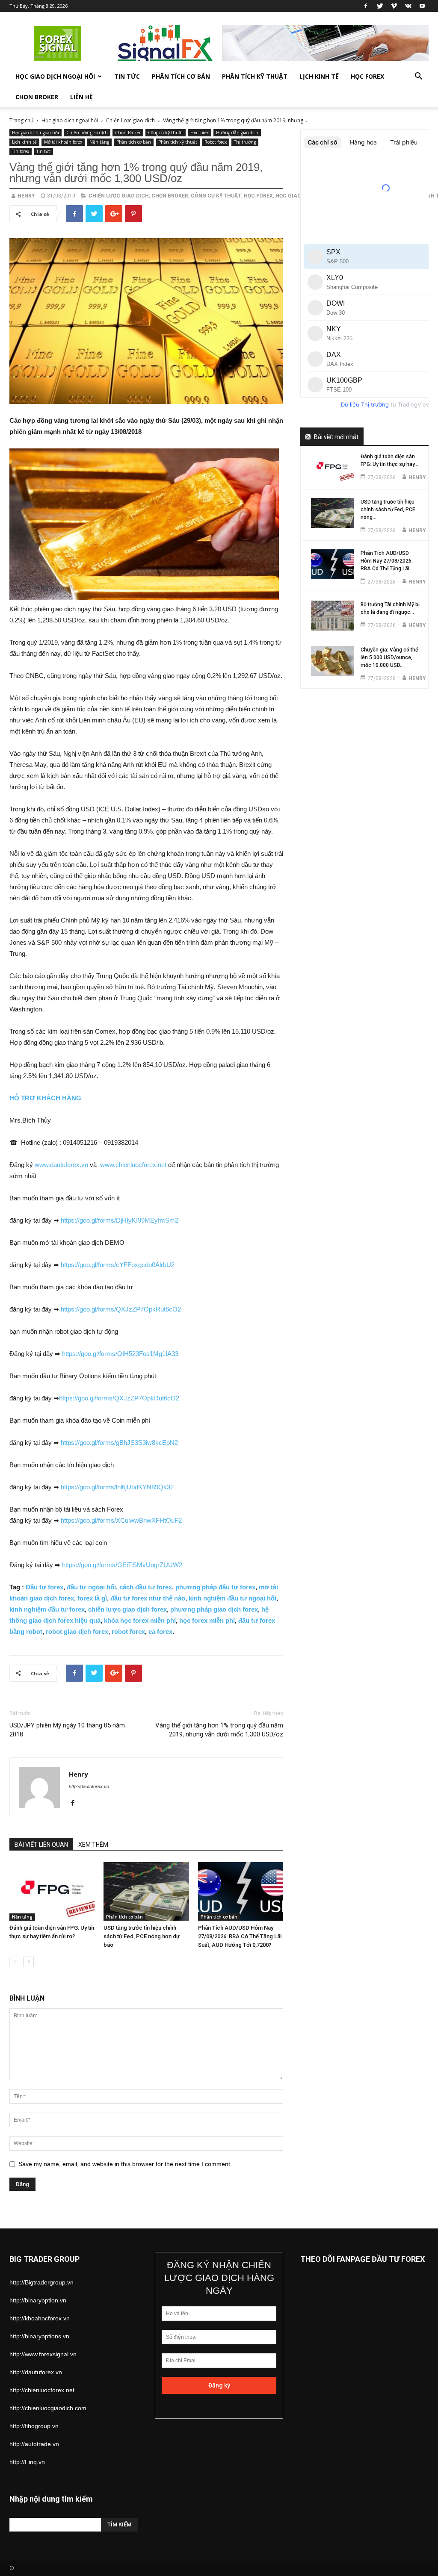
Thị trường (245, 142)
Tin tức (127, 76)
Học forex (367, 76)
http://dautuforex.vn (89, 1786)
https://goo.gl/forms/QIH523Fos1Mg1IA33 (120, 1354)
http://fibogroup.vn (34, 2426)
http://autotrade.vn (34, 2444)
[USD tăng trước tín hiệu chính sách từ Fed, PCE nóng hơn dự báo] (146, 1891)
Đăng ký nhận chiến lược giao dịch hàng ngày (219, 2278)
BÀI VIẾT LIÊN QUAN (41, 1845)
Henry (26, 196)
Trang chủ (21, 120)
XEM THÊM (93, 1845)
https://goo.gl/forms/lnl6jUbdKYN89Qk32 (117, 1487)
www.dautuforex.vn (61, 1165)
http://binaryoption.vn (38, 2300)
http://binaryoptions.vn (39, 2336)
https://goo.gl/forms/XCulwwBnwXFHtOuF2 (121, 1520)
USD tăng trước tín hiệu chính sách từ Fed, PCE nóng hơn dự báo (142, 1936)
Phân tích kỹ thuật (255, 76)
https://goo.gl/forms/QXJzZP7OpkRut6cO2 (121, 1309)
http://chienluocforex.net (42, 2390)
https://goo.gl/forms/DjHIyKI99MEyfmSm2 (120, 1220)
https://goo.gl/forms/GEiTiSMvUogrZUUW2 (122, 1565)
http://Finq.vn (27, 2462)
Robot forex (216, 142)
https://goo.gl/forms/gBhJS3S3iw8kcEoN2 (119, 1443)
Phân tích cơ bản (181, 76)
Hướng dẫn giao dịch (237, 133)
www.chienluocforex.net (133, 1165)
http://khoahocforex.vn (40, 2318)
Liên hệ (81, 97)
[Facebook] (366, 6)
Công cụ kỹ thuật (166, 133)
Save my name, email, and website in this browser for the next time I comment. (125, 2164)
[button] (418, 77)
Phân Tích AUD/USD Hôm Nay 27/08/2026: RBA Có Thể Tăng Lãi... (387, 561)
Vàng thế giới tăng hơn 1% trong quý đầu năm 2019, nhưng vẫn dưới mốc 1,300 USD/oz (219, 1730)
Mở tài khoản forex (63, 142)
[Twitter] (380, 6)
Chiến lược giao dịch (130, 120)
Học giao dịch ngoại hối (55, 76)
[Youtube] (422, 6)
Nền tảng (99, 142)
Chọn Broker (37, 97)
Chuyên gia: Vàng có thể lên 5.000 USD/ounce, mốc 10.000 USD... (389, 657)
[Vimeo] (394, 6)
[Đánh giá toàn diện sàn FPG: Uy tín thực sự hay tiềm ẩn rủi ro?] (52, 1891)
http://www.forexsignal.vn (43, 2354)
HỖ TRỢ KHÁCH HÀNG (45, 1098)
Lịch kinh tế (319, 76)
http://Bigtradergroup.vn (41, 2282)
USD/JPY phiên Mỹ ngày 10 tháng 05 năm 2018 (67, 1730)
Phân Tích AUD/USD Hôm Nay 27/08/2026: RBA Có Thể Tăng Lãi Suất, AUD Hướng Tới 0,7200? (240, 1936)
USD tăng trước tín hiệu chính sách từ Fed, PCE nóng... (388, 510)
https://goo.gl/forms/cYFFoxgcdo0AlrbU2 (118, 1265)
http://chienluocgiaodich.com (48, 2408)
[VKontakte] (408, 6)
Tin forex (21, 151)
